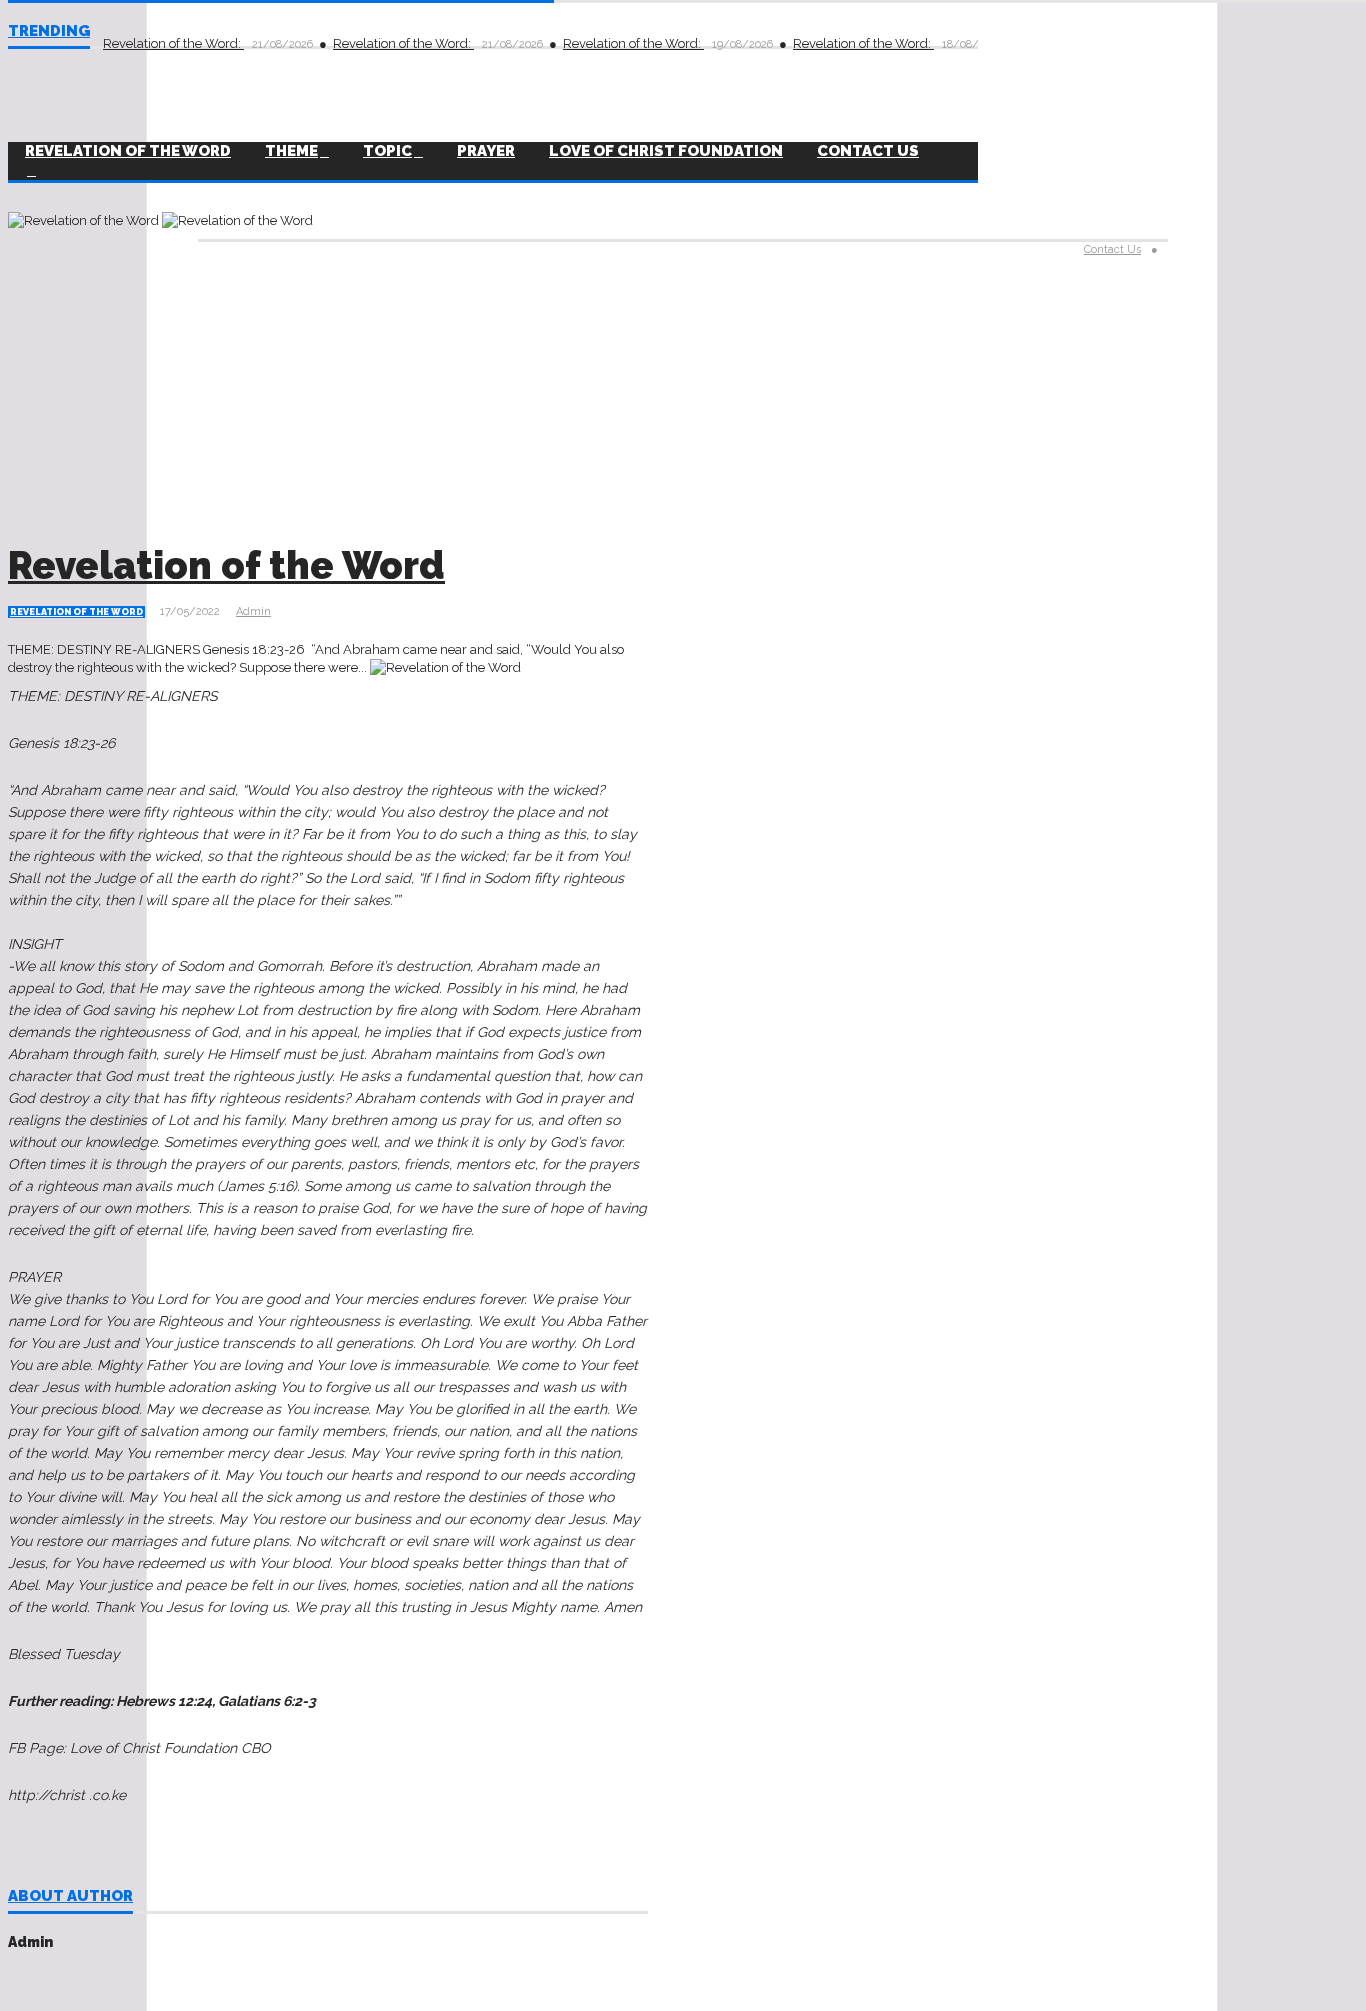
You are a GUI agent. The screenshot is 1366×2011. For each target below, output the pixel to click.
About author (70, 1897)
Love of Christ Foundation (666, 151)
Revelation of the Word (226, 565)
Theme (291, 151)
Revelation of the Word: (173, 43)
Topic (387, 151)
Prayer (486, 151)
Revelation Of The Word (128, 151)
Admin (253, 611)
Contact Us (868, 151)
